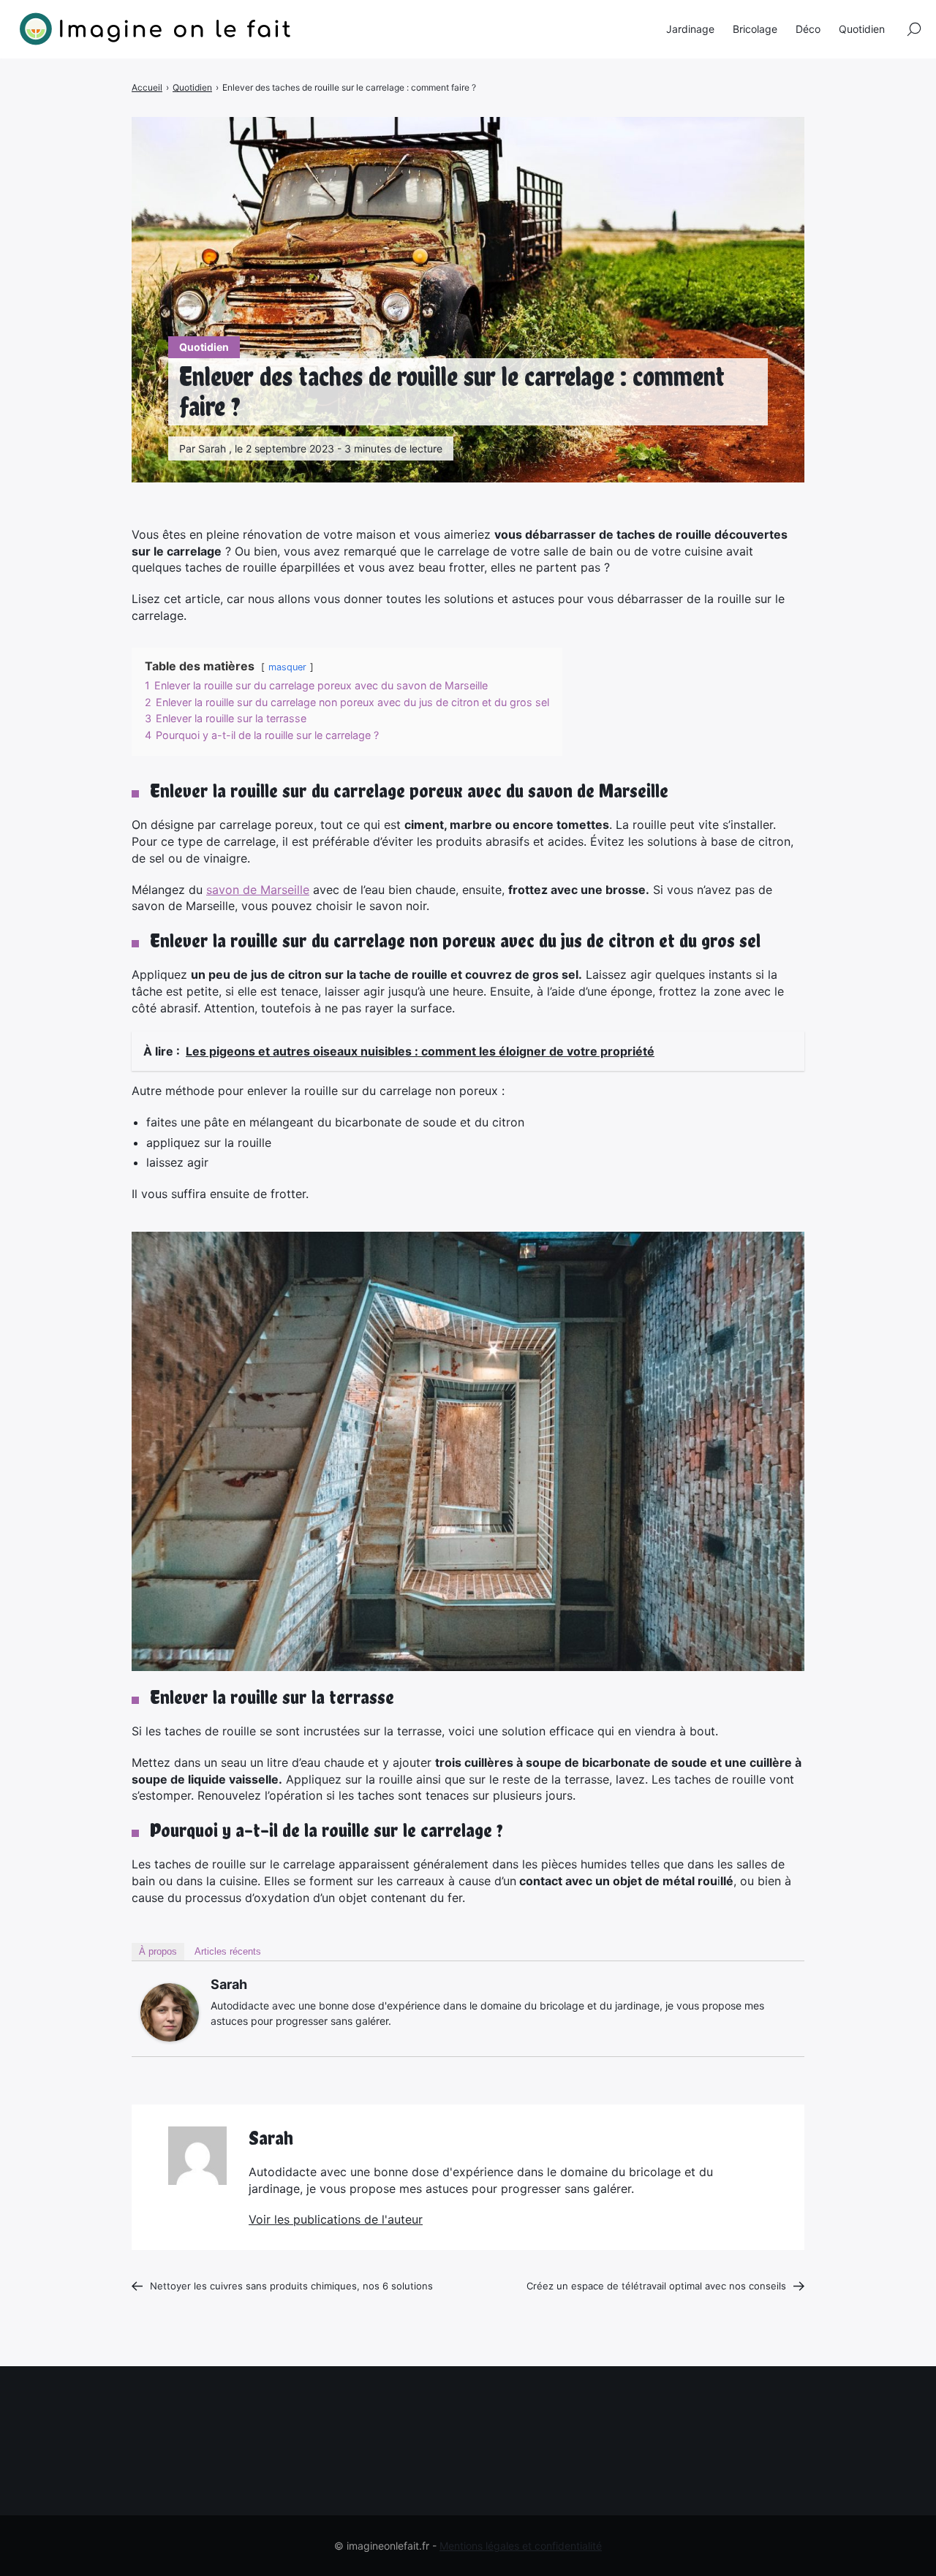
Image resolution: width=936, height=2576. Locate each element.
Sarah (229, 1984)
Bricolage (755, 29)
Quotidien (204, 347)
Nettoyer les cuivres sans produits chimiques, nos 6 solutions (293, 2286)
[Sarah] (170, 2012)
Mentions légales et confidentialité (521, 2546)
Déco (808, 29)
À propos (158, 1951)
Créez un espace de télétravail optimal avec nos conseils (656, 2286)
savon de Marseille (258, 890)
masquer (287, 667)
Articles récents (228, 1951)
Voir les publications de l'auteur (336, 2219)
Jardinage (690, 29)
